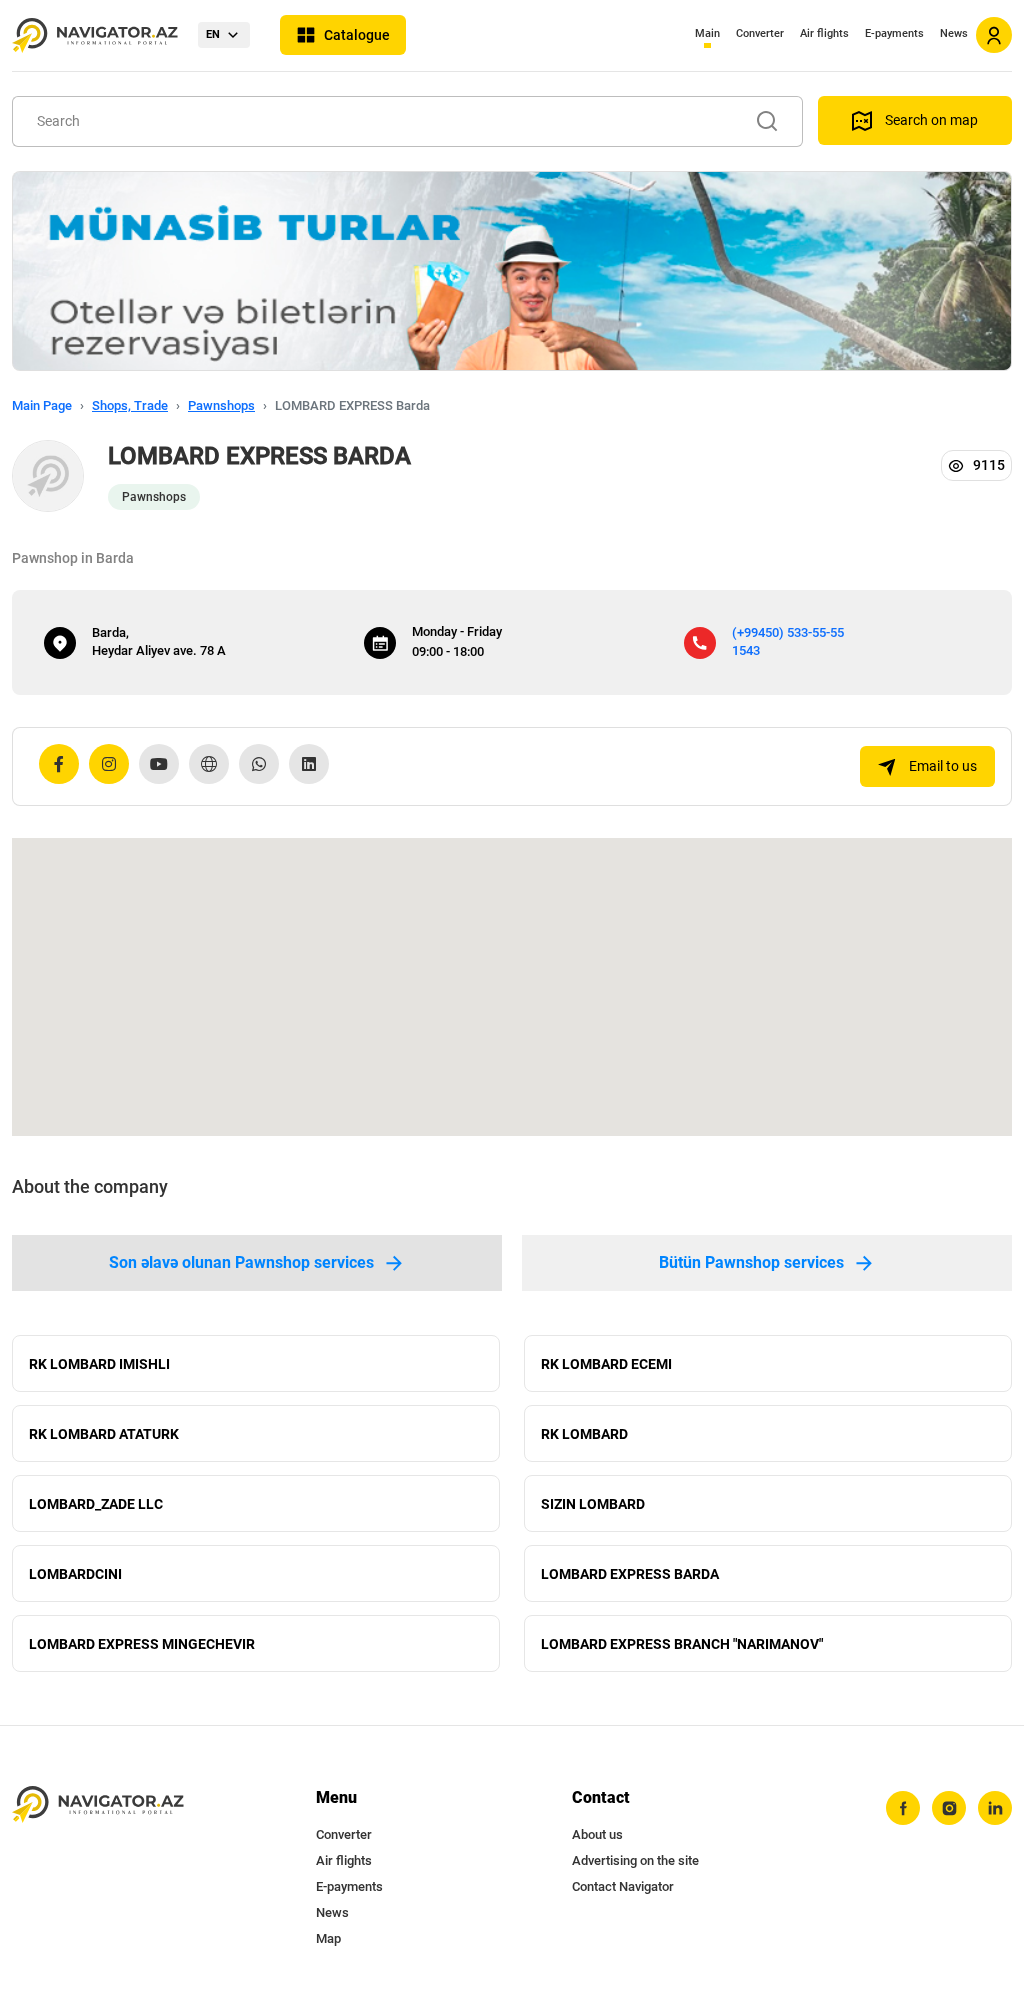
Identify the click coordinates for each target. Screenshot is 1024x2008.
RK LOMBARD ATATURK (104, 1434)
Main (707, 33)
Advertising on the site (635, 1860)
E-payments (894, 33)
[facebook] (903, 1808)
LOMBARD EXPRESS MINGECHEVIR (142, 1644)
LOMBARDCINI (75, 1574)
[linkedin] (995, 1808)
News (954, 33)
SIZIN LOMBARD (593, 1504)
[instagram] (949, 1808)
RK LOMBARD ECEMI (606, 1364)
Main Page (42, 405)
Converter (760, 33)
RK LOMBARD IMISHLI (99, 1364)
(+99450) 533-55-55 (788, 632)
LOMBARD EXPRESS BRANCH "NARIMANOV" (682, 1644)
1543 (746, 650)
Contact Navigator (623, 1886)
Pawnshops (221, 405)
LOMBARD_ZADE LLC (96, 1504)
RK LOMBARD (584, 1434)
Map (328, 1938)
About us (597, 1834)
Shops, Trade (130, 405)
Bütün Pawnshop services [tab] (751, 1262)
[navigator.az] (98, 1804)
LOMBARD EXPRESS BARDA (630, 1574)
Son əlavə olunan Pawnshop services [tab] (241, 1262)
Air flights (824, 33)
